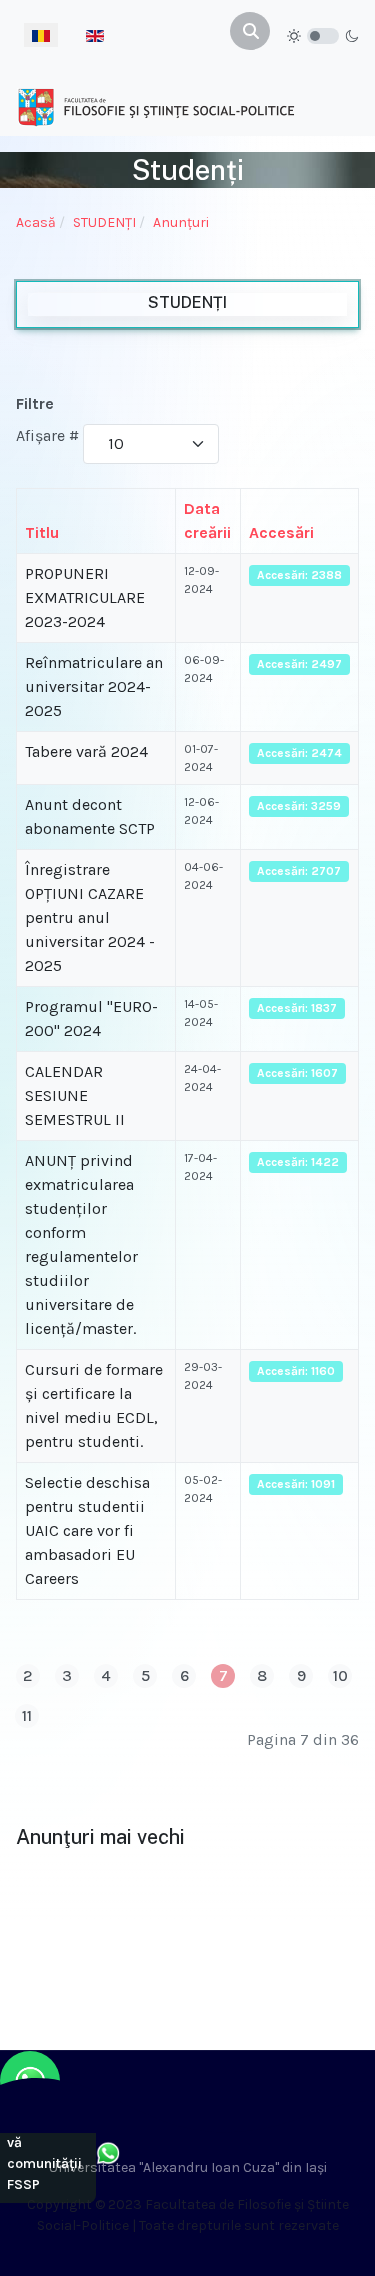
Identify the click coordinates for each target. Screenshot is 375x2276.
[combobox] (250, 31)
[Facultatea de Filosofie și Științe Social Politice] (156, 106)
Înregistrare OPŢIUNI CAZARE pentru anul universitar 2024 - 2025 (90, 917)
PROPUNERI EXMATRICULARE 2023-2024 (85, 597)
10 (340, 1675)
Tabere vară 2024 (86, 751)
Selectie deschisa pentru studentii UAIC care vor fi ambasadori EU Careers (87, 1530)
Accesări (281, 532)
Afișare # (47, 435)
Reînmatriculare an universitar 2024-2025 (94, 686)
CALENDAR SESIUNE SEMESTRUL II (75, 1095)
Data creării (207, 520)
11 (27, 1715)
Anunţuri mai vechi (100, 1837)
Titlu (42, 532)
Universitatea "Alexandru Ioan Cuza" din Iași (188, 2167)
